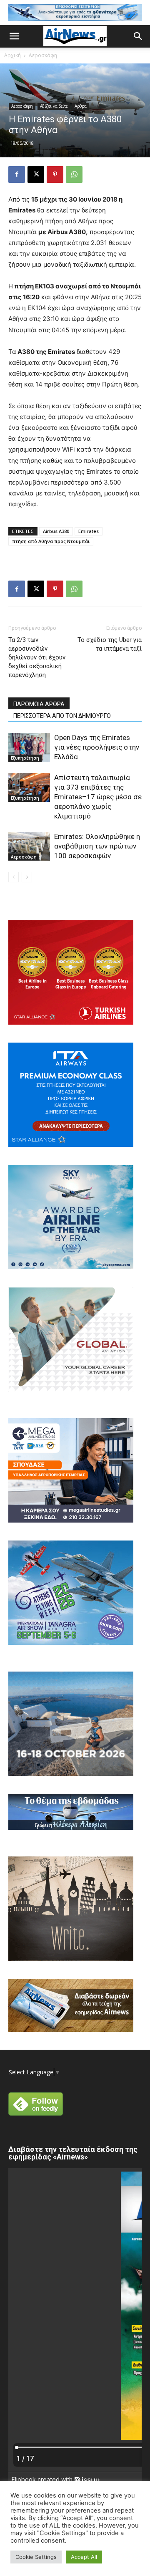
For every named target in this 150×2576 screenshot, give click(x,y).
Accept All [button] (84, 2557)
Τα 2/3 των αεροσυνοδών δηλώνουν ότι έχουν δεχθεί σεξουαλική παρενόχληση (37, 657)
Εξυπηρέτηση (25, 758)
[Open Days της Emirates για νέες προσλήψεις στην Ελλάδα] (29, 747)
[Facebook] (17, 174)
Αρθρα (81, 106)
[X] (36, 174)
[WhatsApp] (74, 174)
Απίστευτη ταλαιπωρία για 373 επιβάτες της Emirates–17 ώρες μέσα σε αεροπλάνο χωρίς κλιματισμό (98, 797)
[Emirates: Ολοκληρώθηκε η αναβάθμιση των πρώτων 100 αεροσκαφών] (29, 846)
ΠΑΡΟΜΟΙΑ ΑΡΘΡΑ (39, 704)
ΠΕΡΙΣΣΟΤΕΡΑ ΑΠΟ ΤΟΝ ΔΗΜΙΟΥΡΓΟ (62, 716)
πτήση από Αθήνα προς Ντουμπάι (51, 541)
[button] (14, 36)
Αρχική (12, 55)
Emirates (89, 531)
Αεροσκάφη (43, 55)
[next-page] (27, 877)
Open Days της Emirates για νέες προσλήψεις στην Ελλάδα (97, 747)
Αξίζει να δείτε (54, 106)
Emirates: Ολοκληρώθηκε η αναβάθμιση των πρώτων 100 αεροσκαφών (97, 846)
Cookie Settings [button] (36, 2557)
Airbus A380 (56, 531)
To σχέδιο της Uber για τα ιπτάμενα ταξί (110, 644)
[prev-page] (14, 877)
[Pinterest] (55, 174)
